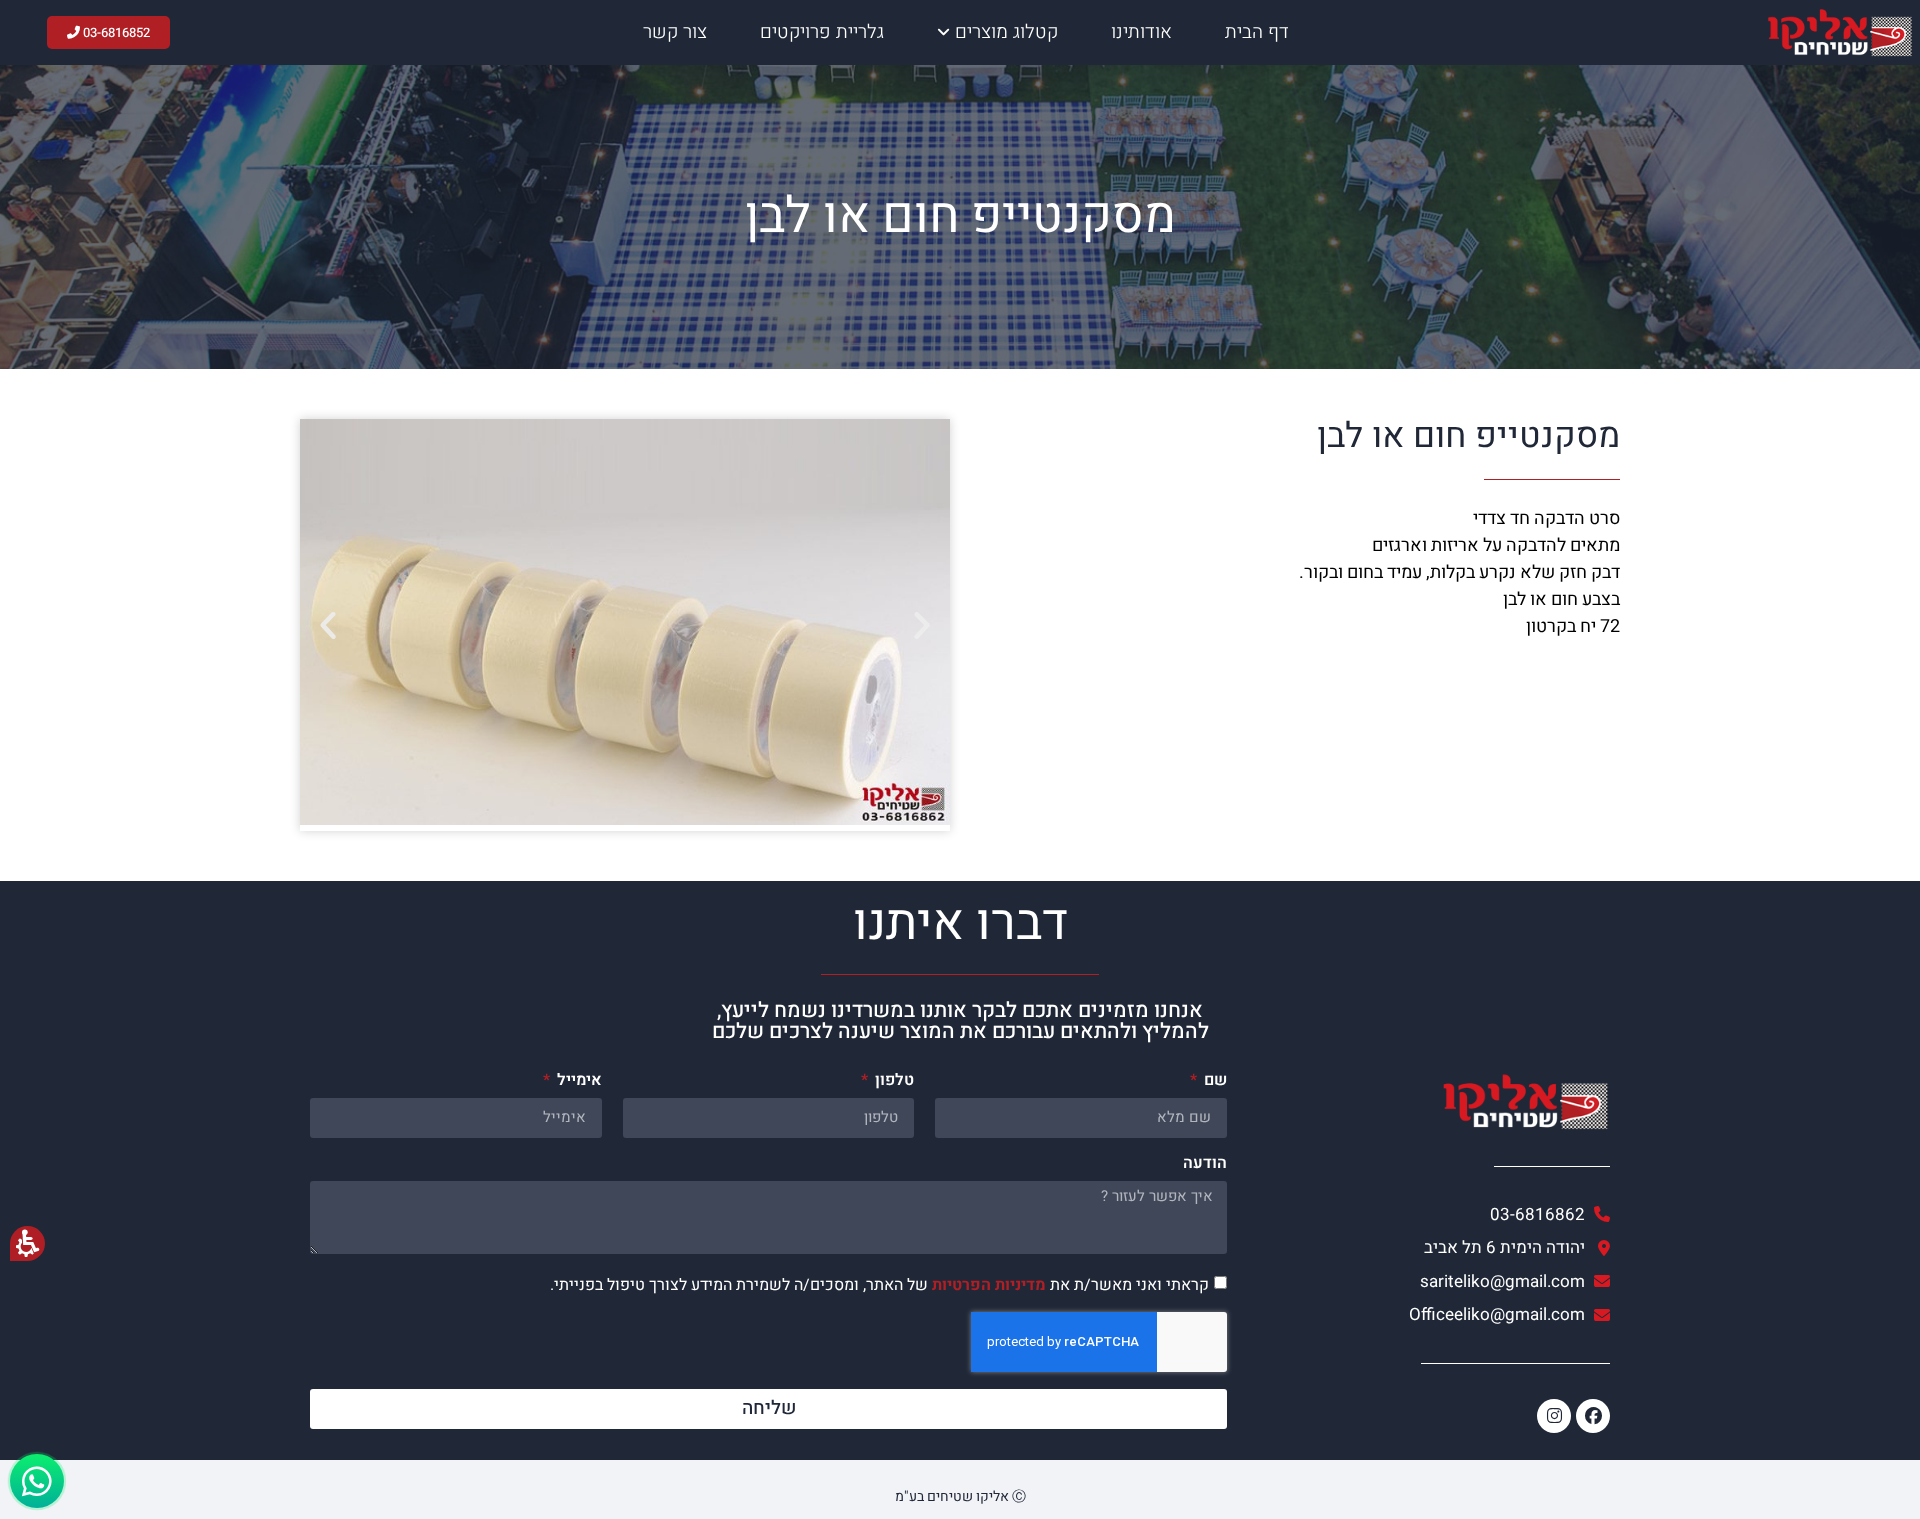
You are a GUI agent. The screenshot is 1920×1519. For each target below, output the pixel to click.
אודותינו (1141, 32)
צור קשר (675, 32)
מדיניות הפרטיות (989, 1284)
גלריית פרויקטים (822, 32)
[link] (1428, 1282)
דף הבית (1257, 32)
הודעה (1205, 1165)
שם (1213, 1082)
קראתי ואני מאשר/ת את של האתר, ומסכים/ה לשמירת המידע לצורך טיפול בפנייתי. (879, 1284)
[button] (328, 625)
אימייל (577, 1082)
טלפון (892, 1082)
